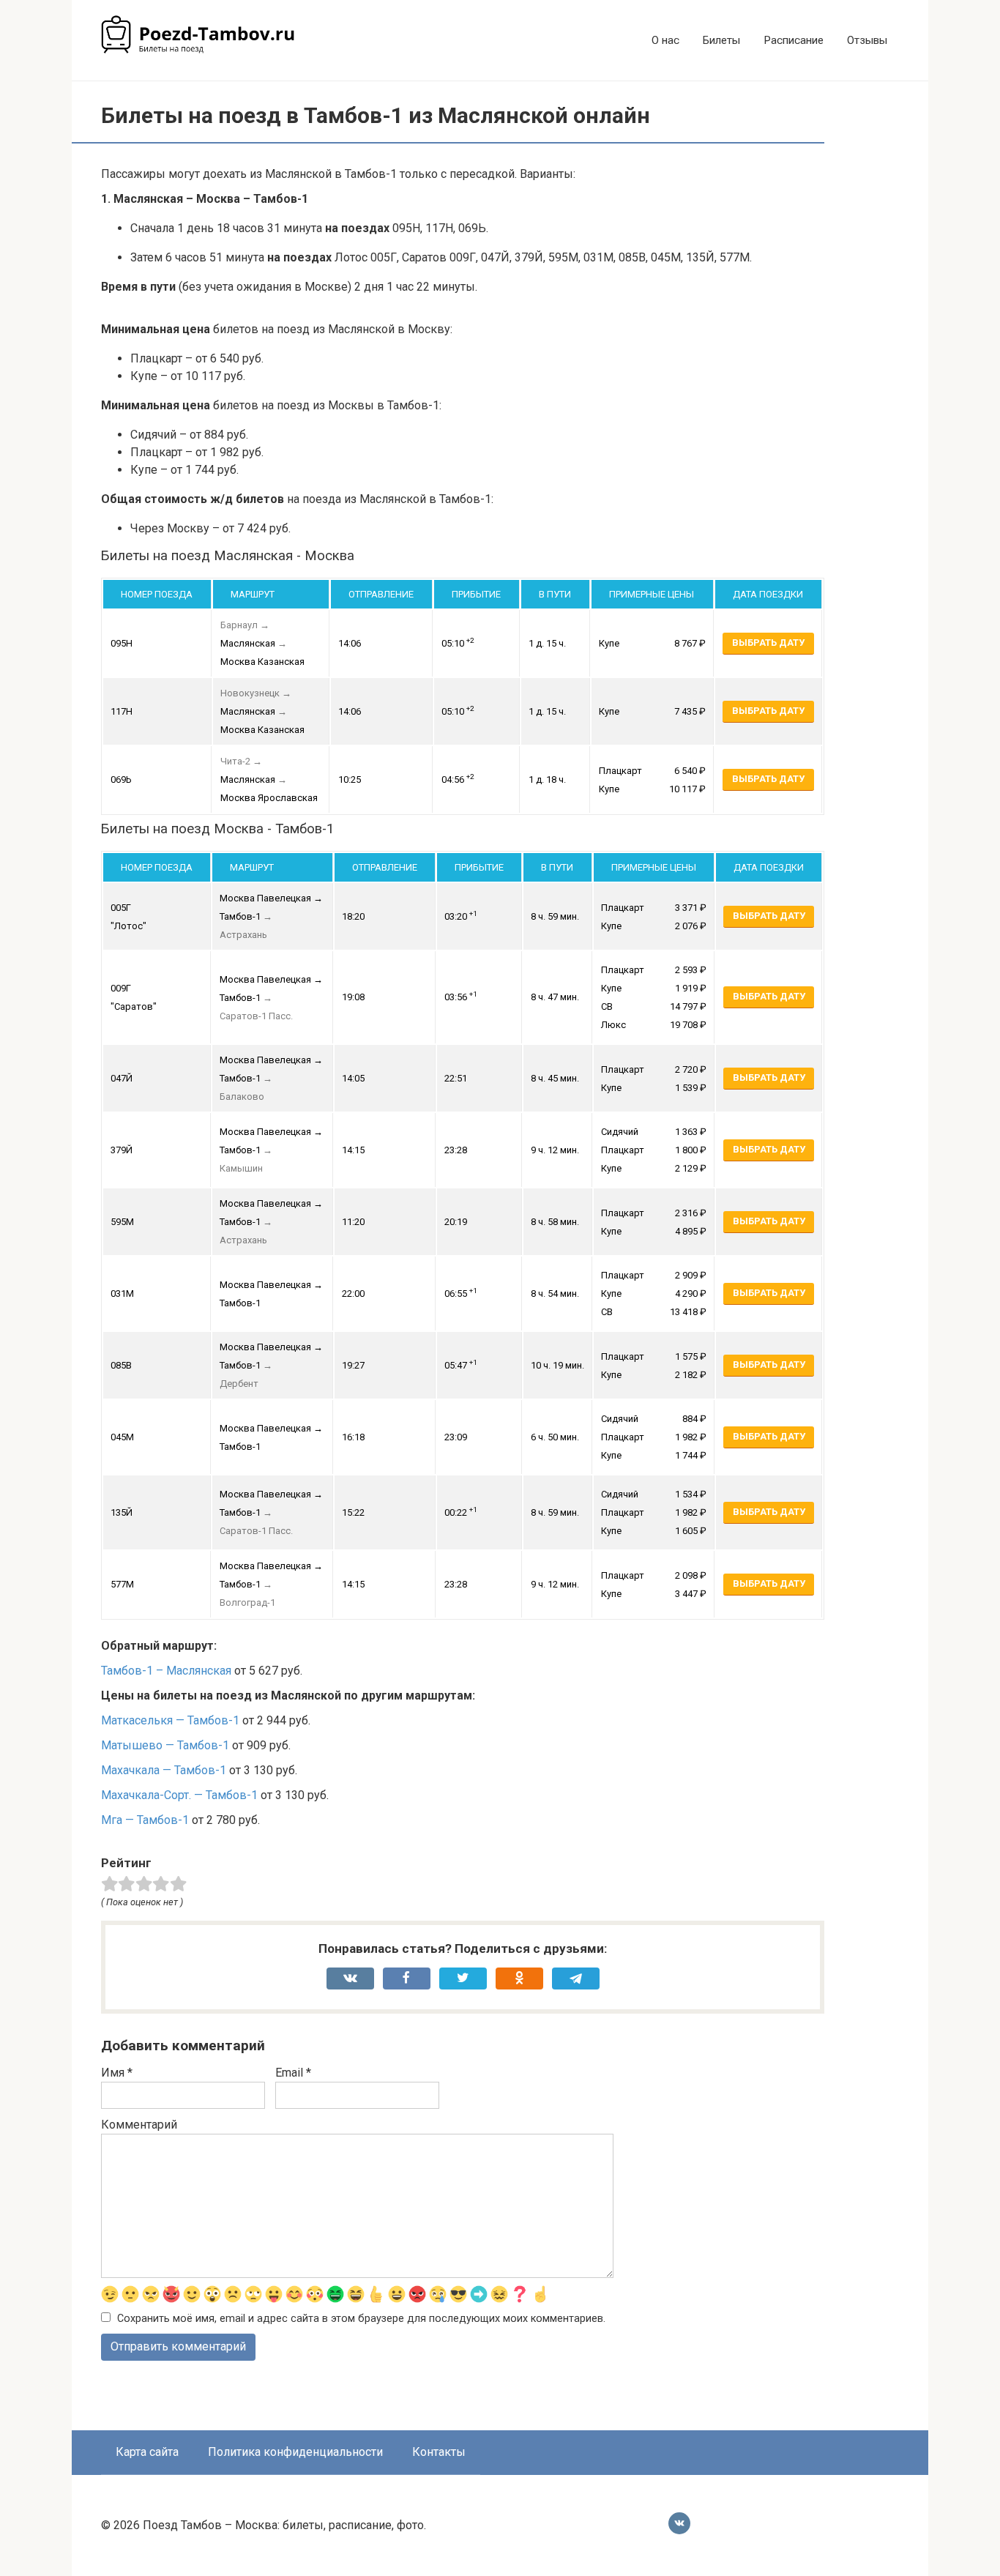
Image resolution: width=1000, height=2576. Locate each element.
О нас (665, 40)
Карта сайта (147, 2452)
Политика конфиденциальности (295, 2452)
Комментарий (139, 2125)
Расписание (794, 40)
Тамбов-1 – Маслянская (166, 1671)
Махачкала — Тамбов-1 (164, 1770)
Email (293, 2073)
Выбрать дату (768, 643)
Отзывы (867, 40)
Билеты (721, 40)
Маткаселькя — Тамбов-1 (170, 1720)
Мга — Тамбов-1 (145, 1820)
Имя (117, 2073)
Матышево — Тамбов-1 (165, 1745)
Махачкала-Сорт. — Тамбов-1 (179, 1795)
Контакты (439, 2452)
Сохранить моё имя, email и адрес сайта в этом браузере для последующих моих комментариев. (361, 2319)
